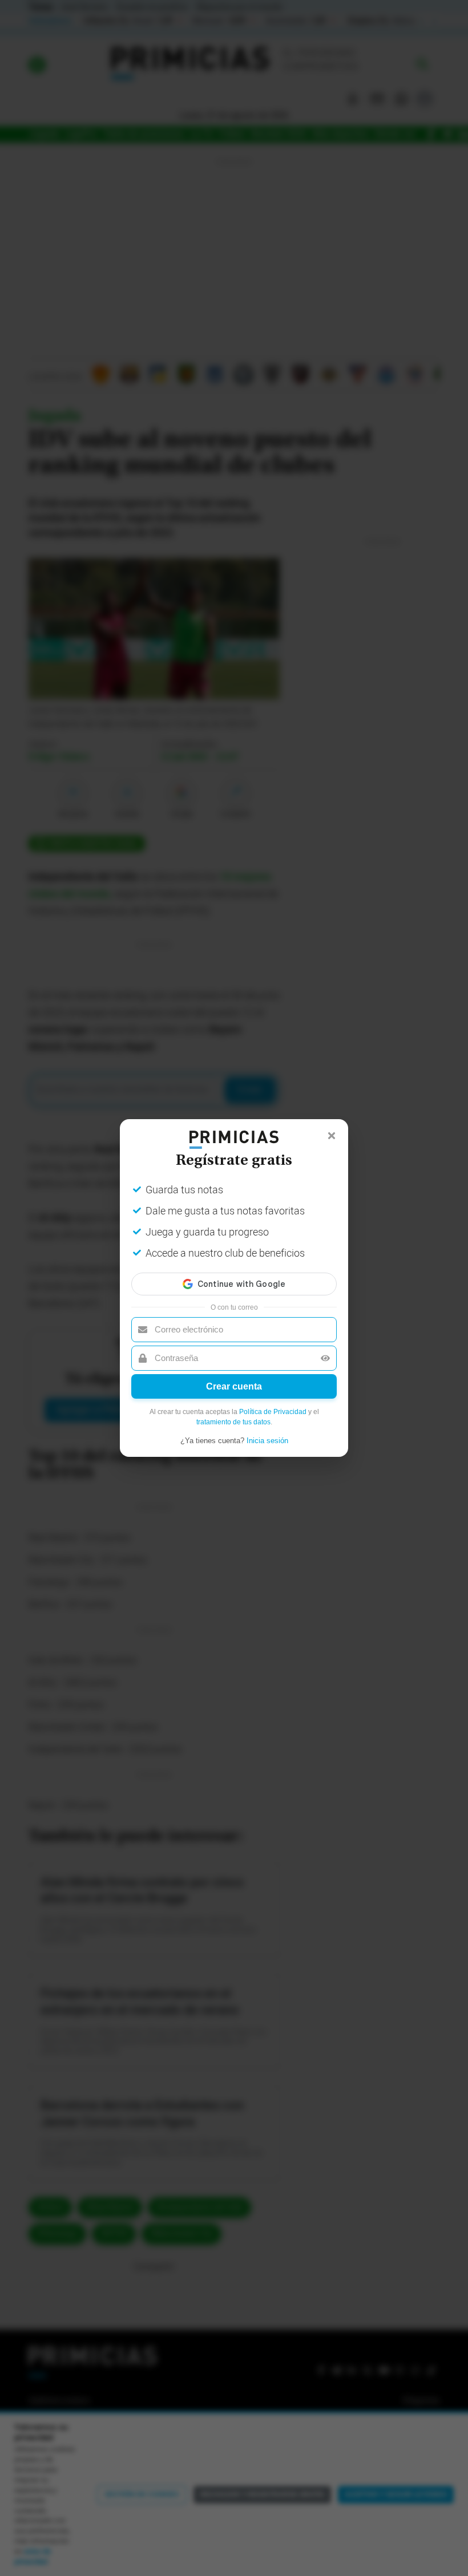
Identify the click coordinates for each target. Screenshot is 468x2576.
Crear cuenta (234, 1386)
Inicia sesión (267, 1441)
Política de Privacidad (273, 1412)
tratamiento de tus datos (233, 1422)
